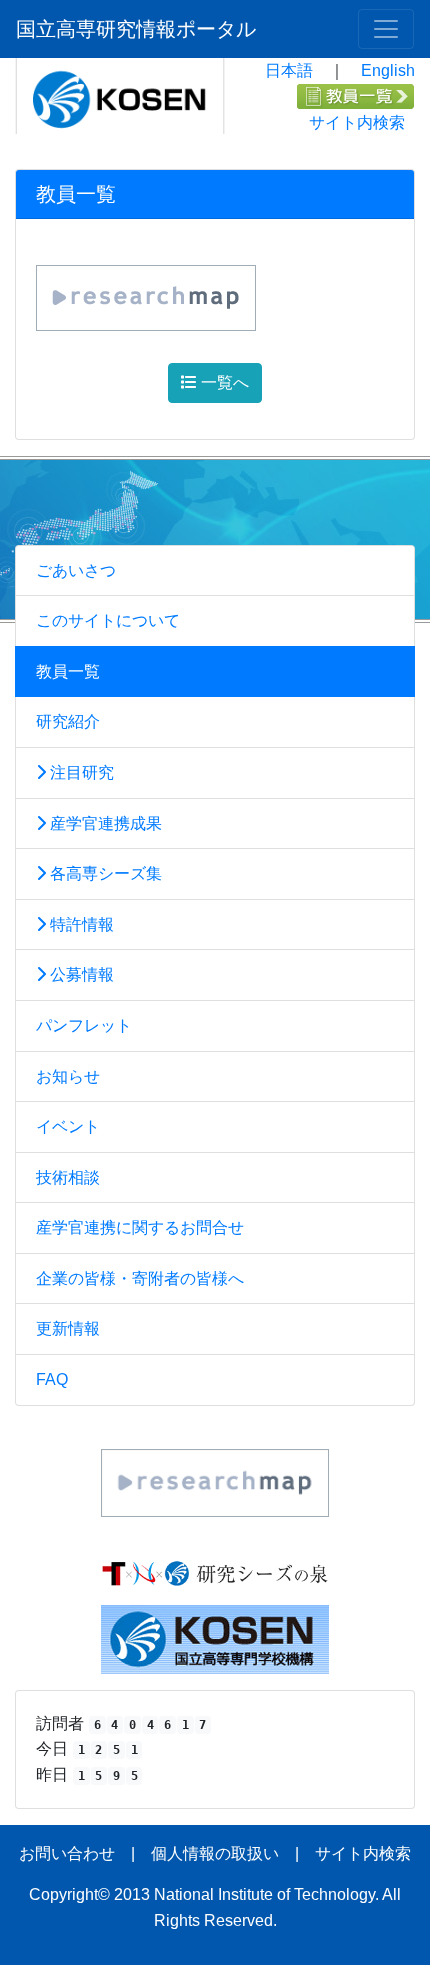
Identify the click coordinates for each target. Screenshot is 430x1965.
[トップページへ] (120, 94)
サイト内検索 (357, 122)
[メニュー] (386, 29)
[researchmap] (215, 1481)
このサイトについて (108, 620)
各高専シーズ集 (104, 873)
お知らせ (68, 1076)
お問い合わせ (67, 1853)
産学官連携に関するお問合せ (140, 1227)
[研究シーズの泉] (215, 1572)
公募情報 (80, 974)
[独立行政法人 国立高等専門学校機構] (215, 1638)
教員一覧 (68, 671)
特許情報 (80, 924)
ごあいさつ (76, 570)
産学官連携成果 (104, 823)
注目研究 (80, 772)
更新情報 (68, 1328)
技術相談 (68, 1177)
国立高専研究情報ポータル (136, 29)
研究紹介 (68, 721)
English (388, 70)
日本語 (289, 70)
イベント (68, 1126)
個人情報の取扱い (215, 1853)
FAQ (52, 1379)
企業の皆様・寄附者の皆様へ (140, 1278)
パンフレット (84, 1025)
